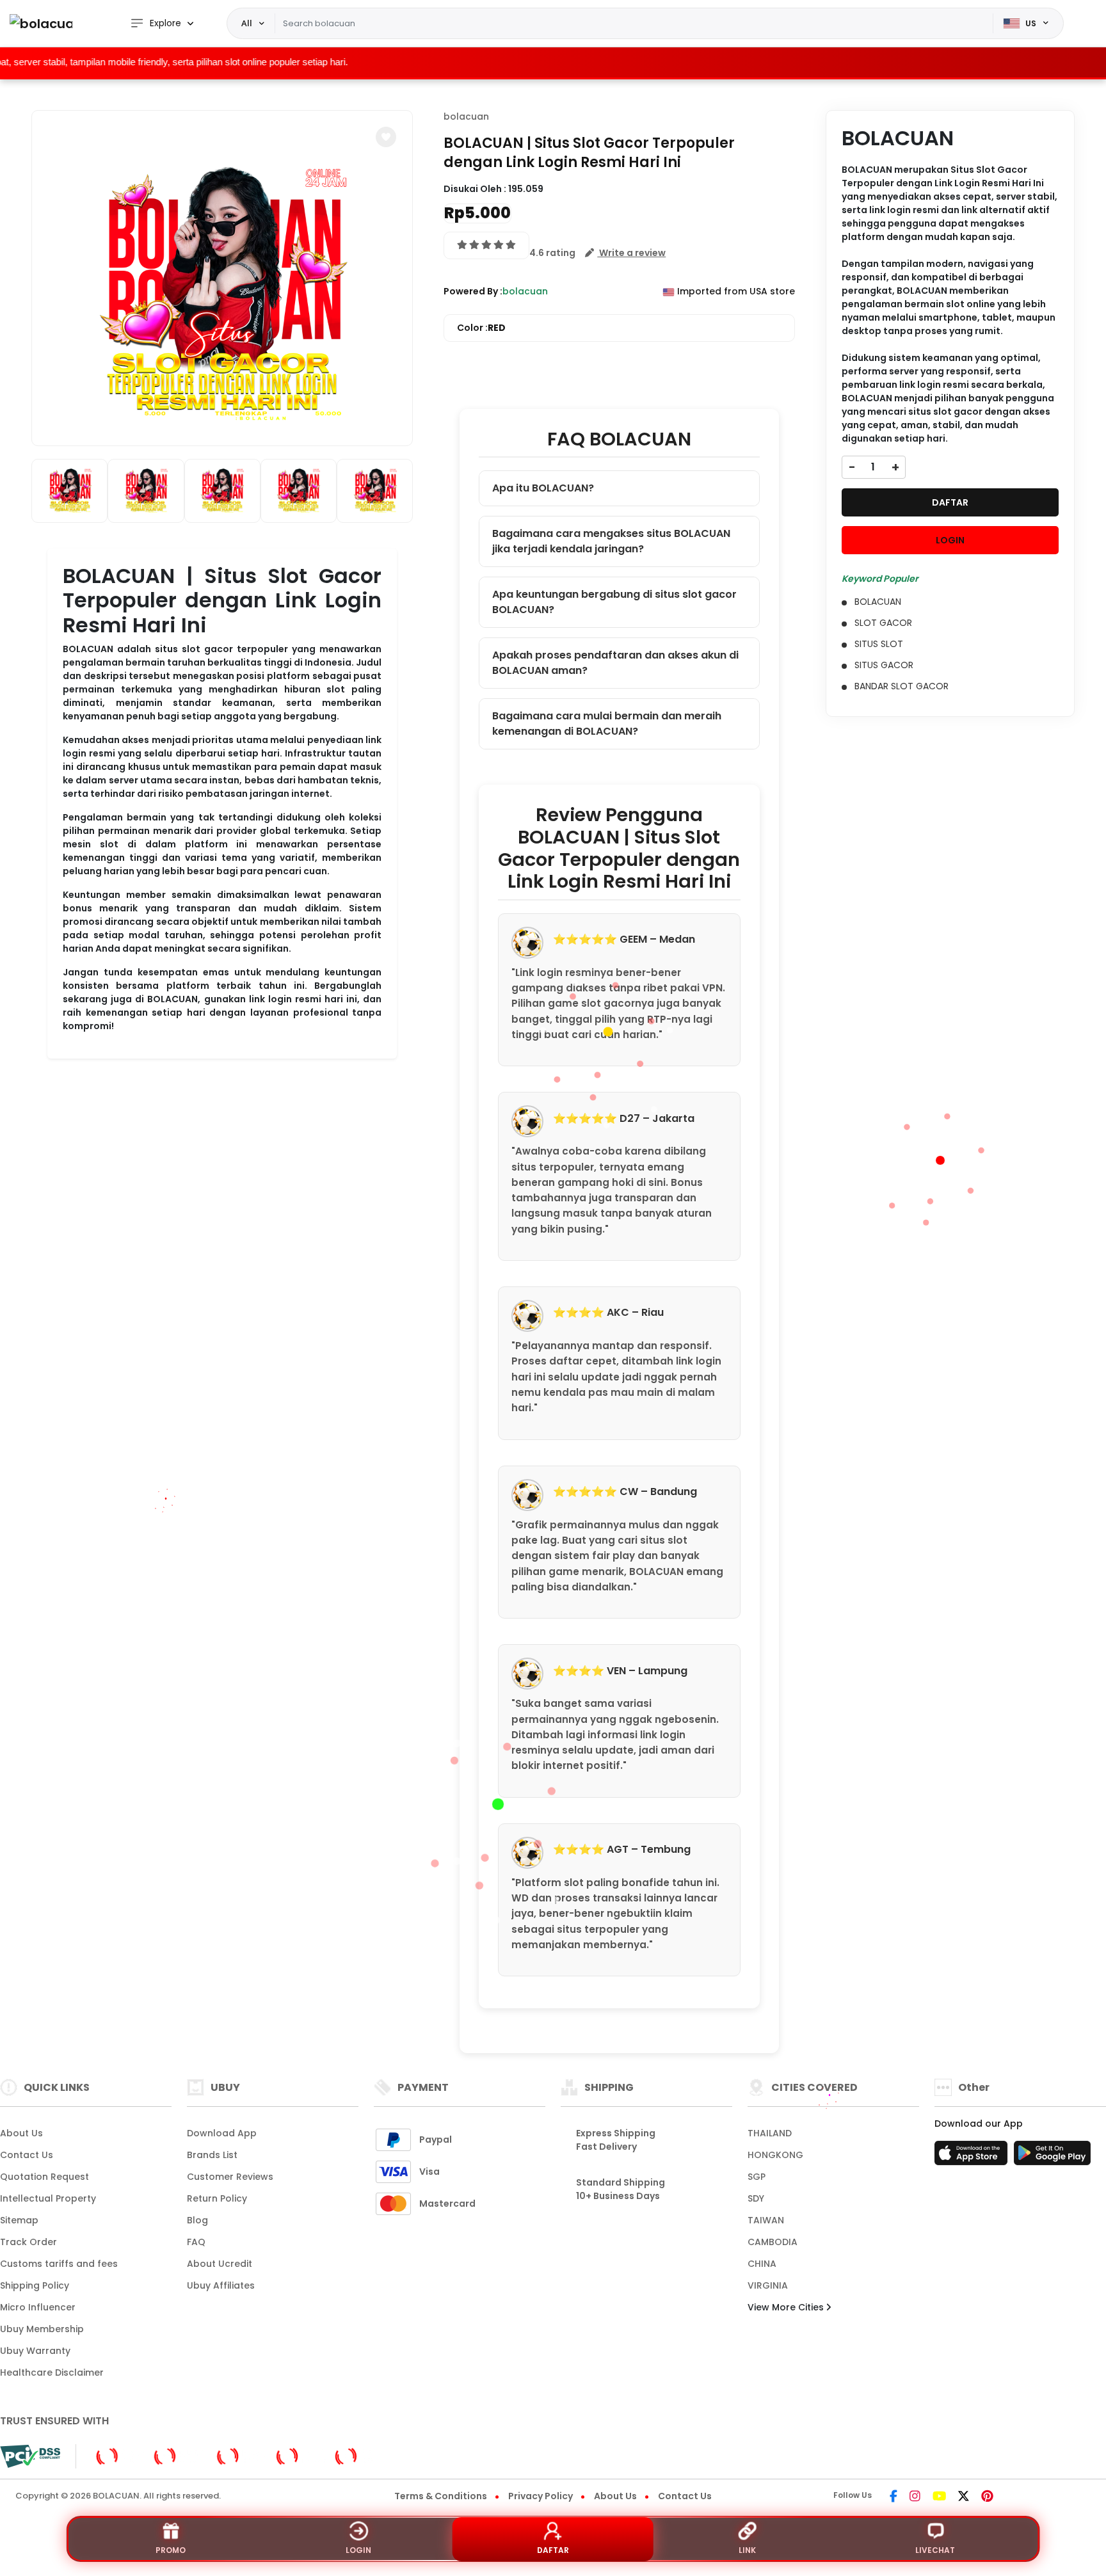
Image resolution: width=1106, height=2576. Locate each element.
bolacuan (466, 116)
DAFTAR (950, 502)
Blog (197, 2220)
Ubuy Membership (42, 2329)
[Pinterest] (987, 2497)
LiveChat (935, 2550)
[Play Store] (1052, 2157)
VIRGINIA (768, 2285)
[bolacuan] (41, 23)
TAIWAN (766, 2220)
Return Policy (217, 2198)
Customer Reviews (230, 2177)
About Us (21, 2133)
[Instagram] (915, 2497)
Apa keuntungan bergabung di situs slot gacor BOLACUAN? (614, 602)
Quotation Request (44, 2177)
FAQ (196, 2242)
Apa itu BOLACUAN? (543, 488)
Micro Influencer (38, 2307)
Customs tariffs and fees (59, 2264)
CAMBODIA (773, 2242)
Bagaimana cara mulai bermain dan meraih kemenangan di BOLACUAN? (607, 724)
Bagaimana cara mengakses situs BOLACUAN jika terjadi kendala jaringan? (611, 541)
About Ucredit (220, 2264)
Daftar (553, 2550)
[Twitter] (964, 2497)
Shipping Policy (35, 2285)
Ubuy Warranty (35, 2351)
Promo (171, 2550)
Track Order (28, 2242)
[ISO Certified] (234, 2456)
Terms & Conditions (441, 2496)
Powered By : (473, 291)
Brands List (212, 2155)
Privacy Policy (541, 2496)
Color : (481, 328)
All (247, 23)
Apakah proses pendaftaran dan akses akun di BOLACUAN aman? (615, 663)
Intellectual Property (48, 2198)
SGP (757, 2177)
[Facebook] (894, 2497)
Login (358, 2550)
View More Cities (787, 2307)
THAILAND (770, 2133)
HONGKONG (775, 2155)
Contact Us (27, 2155)
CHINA (762, 2264)
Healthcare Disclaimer (52, 2372)
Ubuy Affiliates (221, 2285)
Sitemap (19, 2220)
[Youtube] (939, 2497)
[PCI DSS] (30, 2456)
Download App (222, 2133)
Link (747, 2550)
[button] (386, 137)
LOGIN (950, 540)
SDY (756, 2198)
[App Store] (973, 2157)
